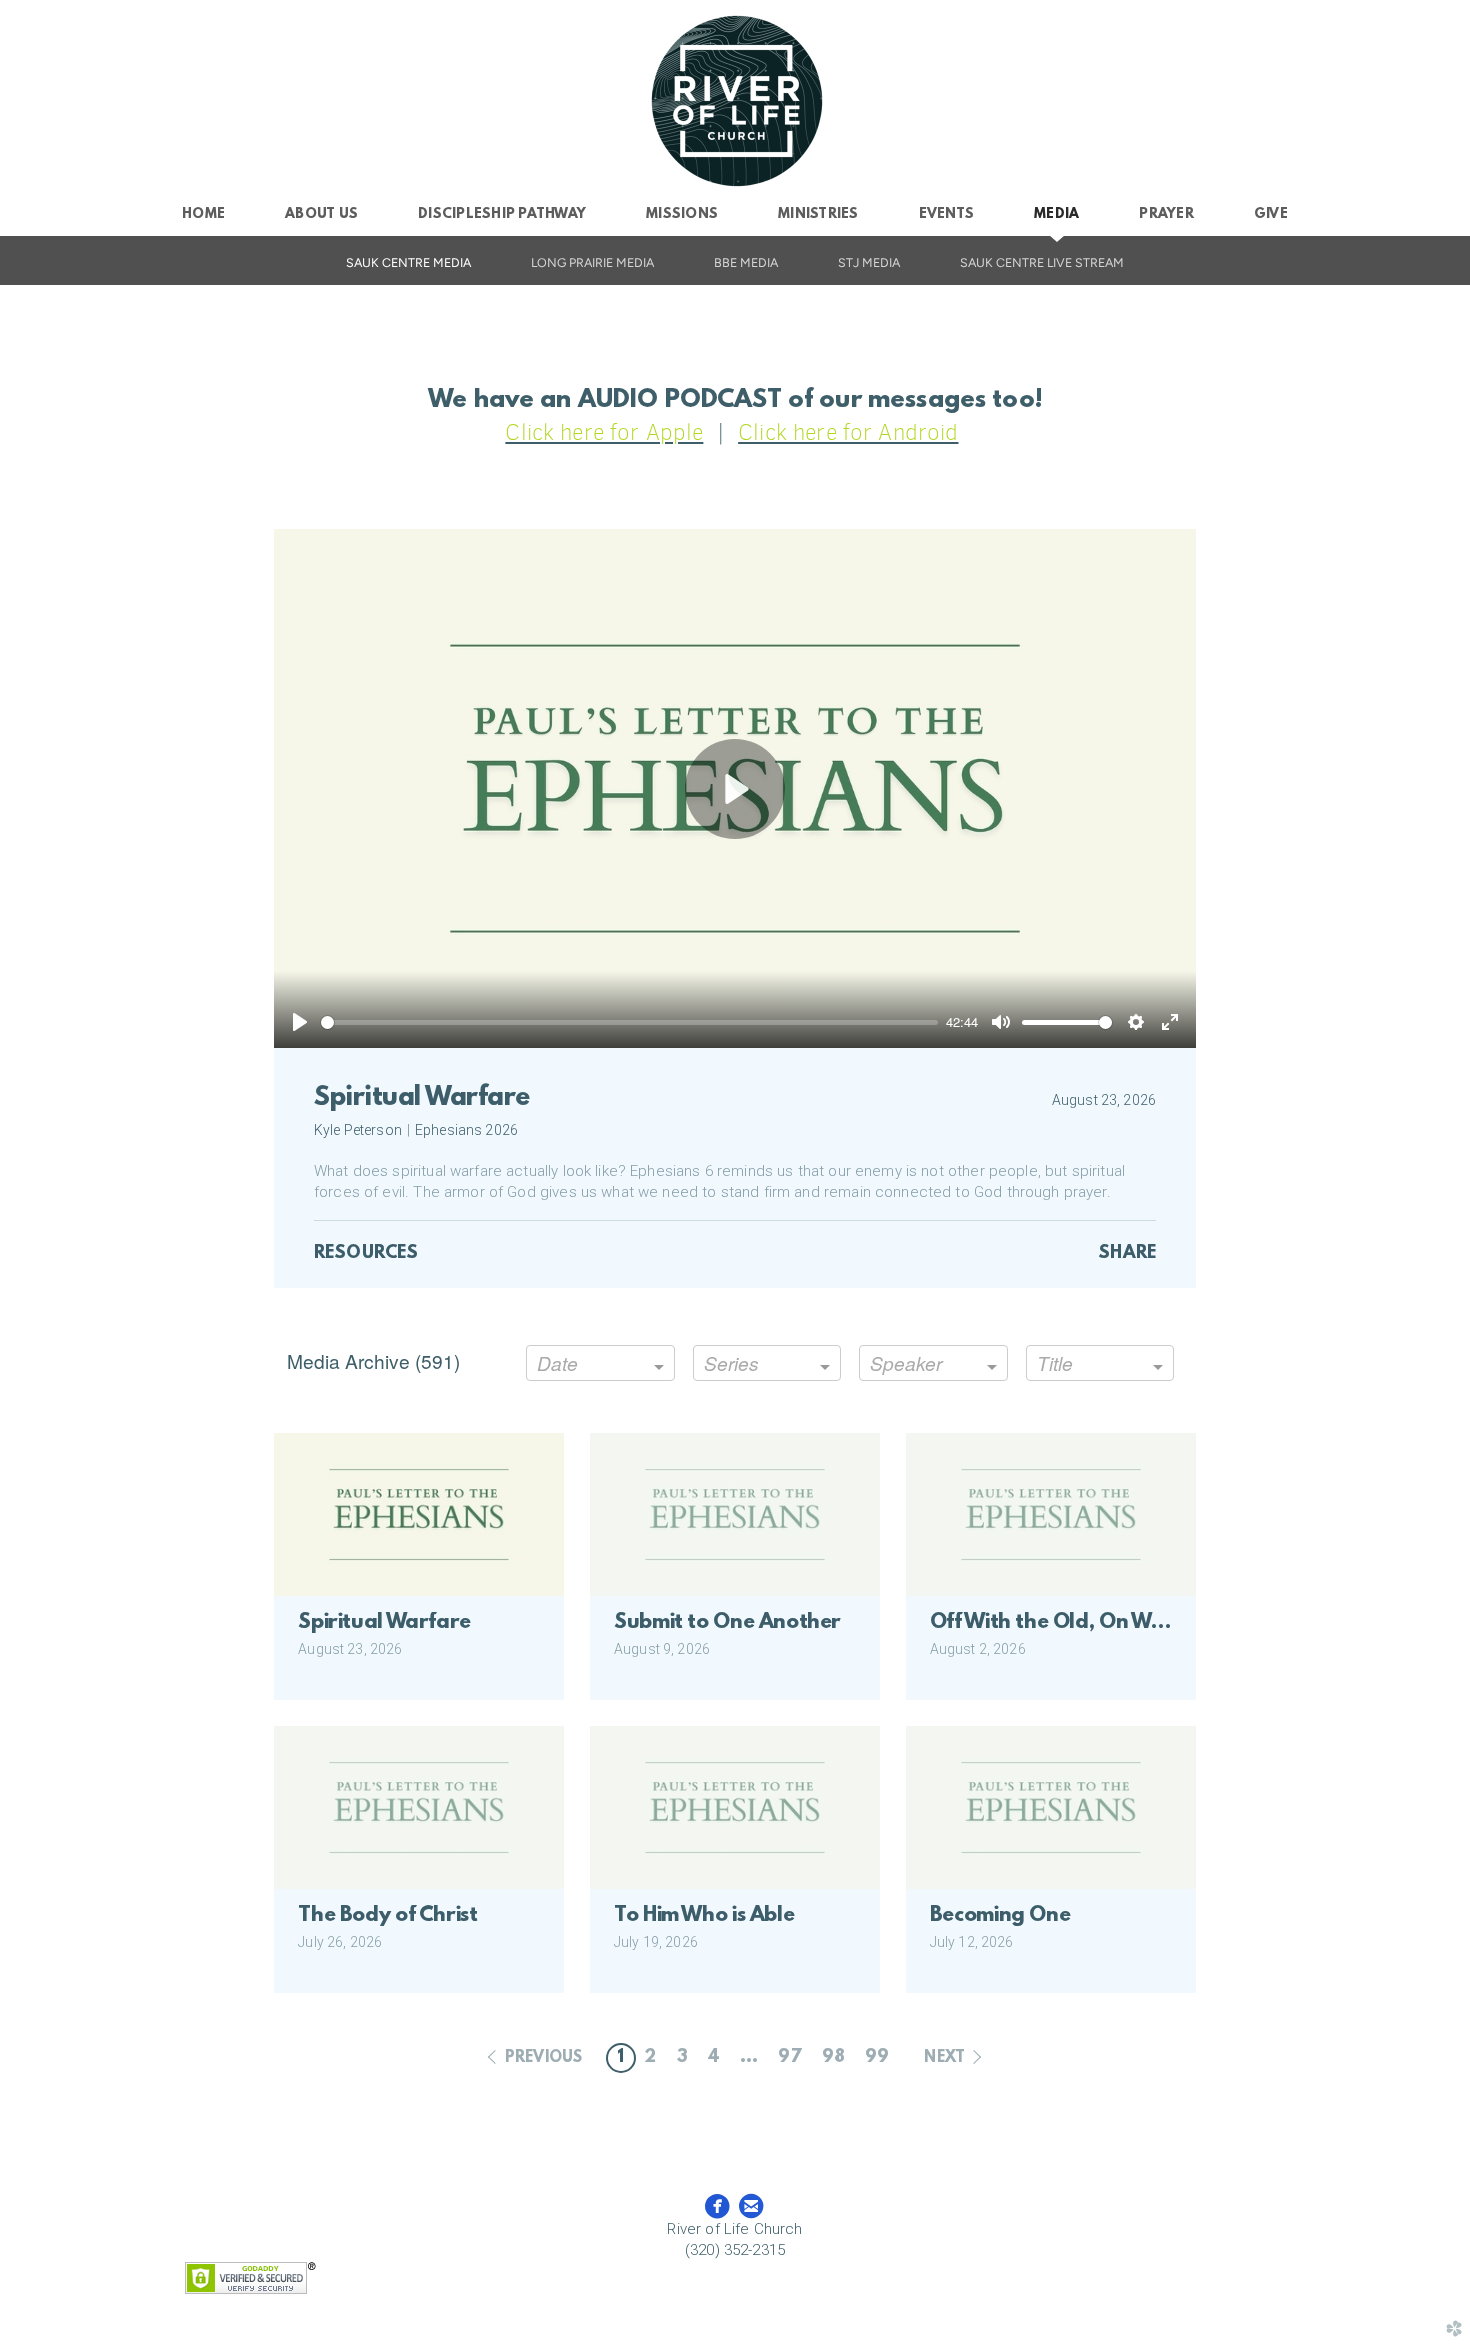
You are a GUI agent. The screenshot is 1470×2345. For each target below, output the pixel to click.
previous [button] (543, 2058)
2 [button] (650, 2058)
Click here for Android (848, 432)
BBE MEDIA (746, 262)
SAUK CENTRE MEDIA (408, 262)
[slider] (629, 1022)
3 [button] (682, 2058)
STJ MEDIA (869, 262)
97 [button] (789, 2058)
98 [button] (833, 2058)
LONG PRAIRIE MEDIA (592, 262)
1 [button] (620, 2058)
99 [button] (877, 2058)
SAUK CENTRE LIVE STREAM (1042, 262)
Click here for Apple (604, 432)
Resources (366, 1254)
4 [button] (714, 2058)
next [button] (944, 2058)
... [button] (749, 2058)
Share (1127, 1254)
